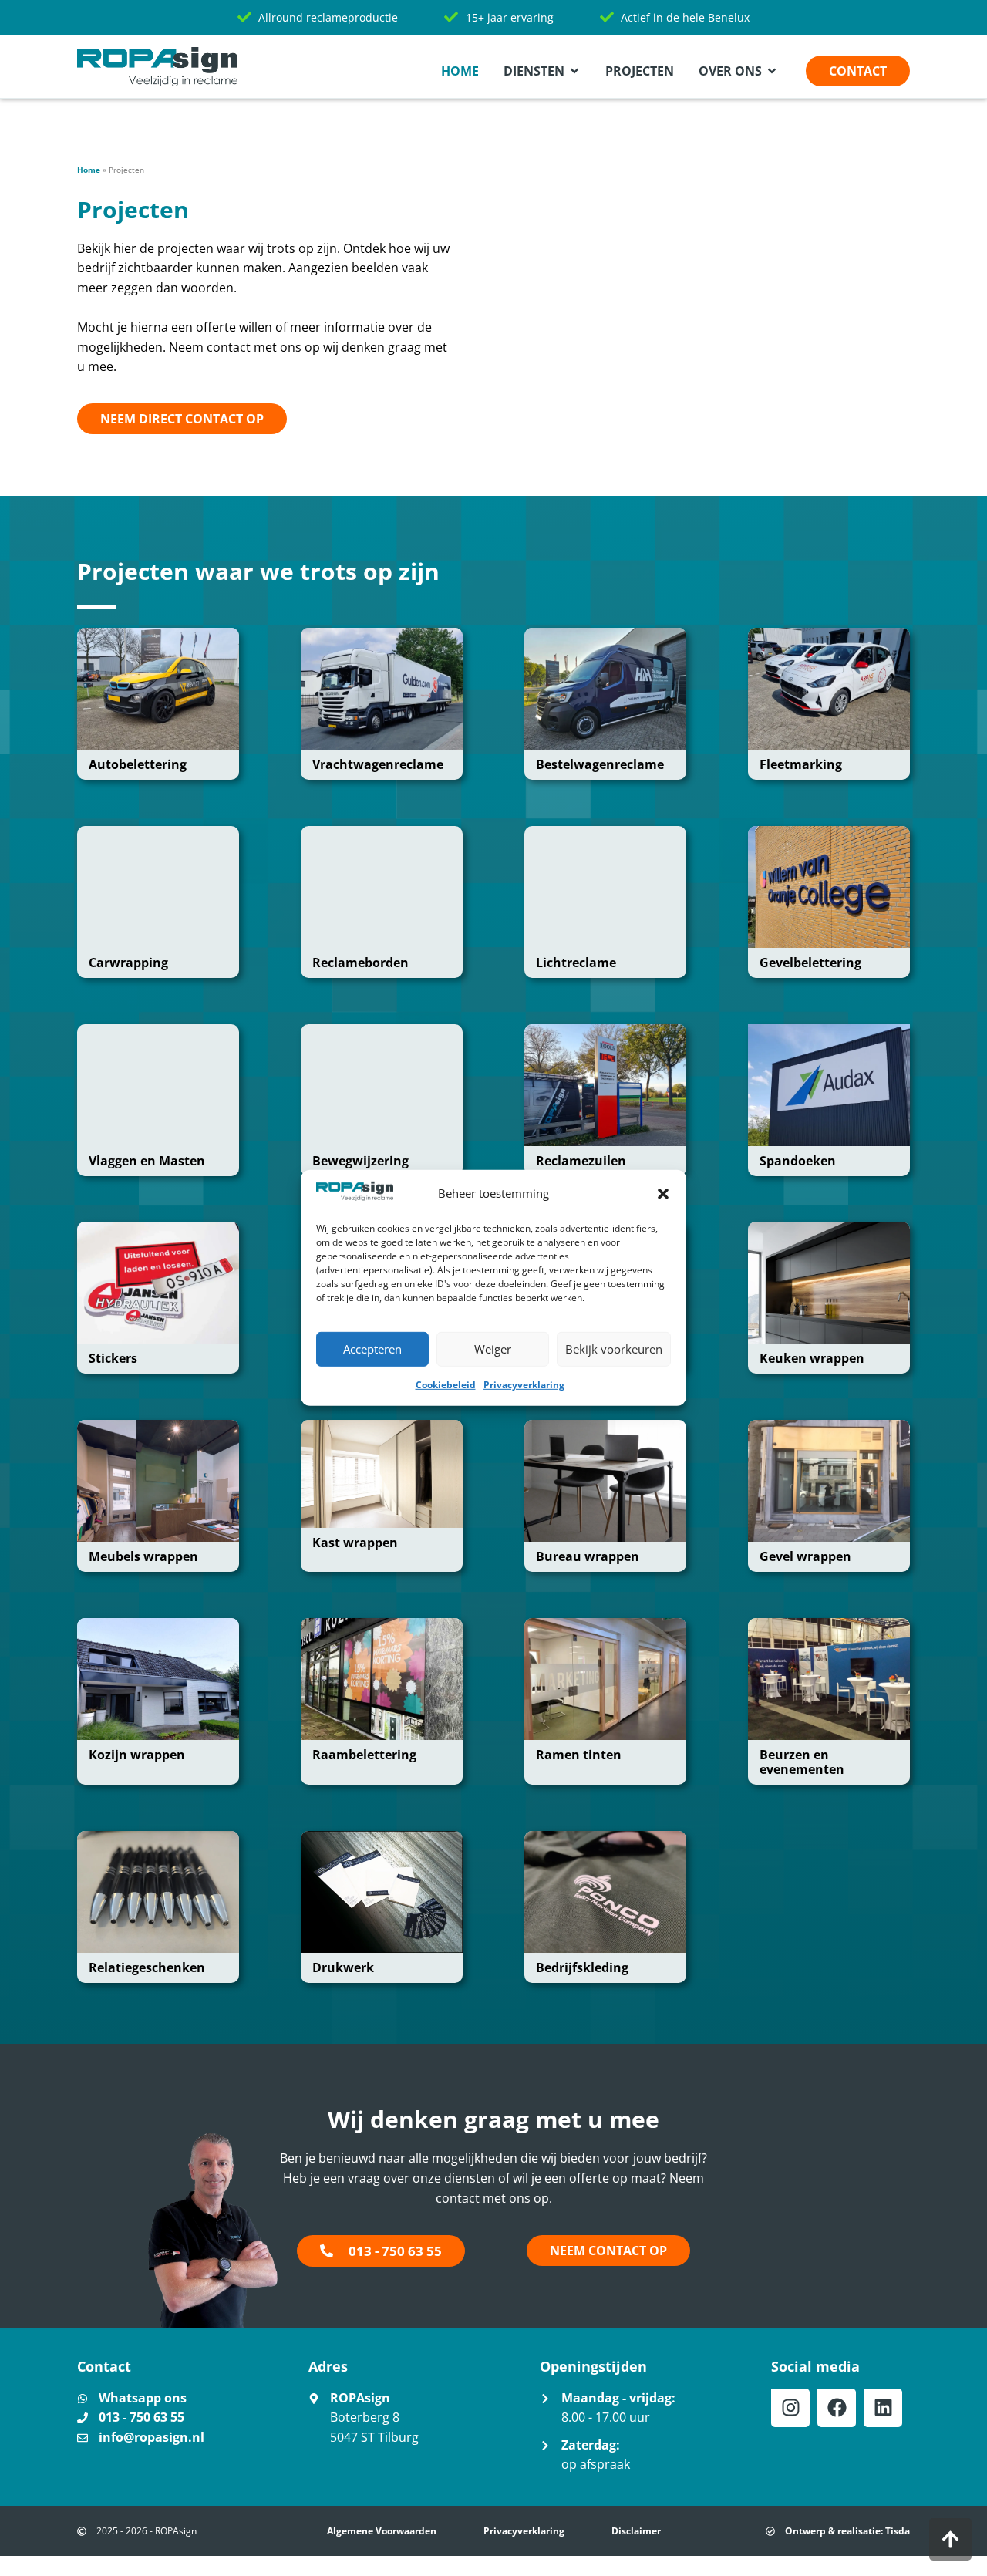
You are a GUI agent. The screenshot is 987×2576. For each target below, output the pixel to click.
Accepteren (372, 1349)
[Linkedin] (883, 2408)
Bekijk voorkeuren (614, 1349)
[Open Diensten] (574, 71)
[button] (663, 1194)
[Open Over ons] (772, 71)
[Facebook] (837, 2408)
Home (89, 170)
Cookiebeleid (446, 1385)
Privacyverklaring (524, 1385)
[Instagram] (790, 2408)
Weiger (493, 1349)
